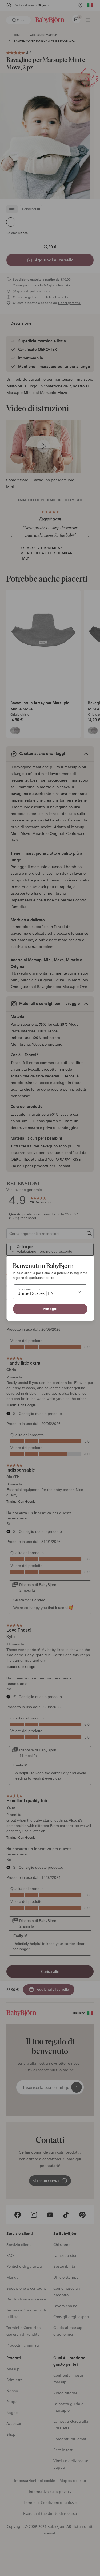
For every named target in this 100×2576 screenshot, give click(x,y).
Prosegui (50, 1309)
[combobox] (50, 1292)
